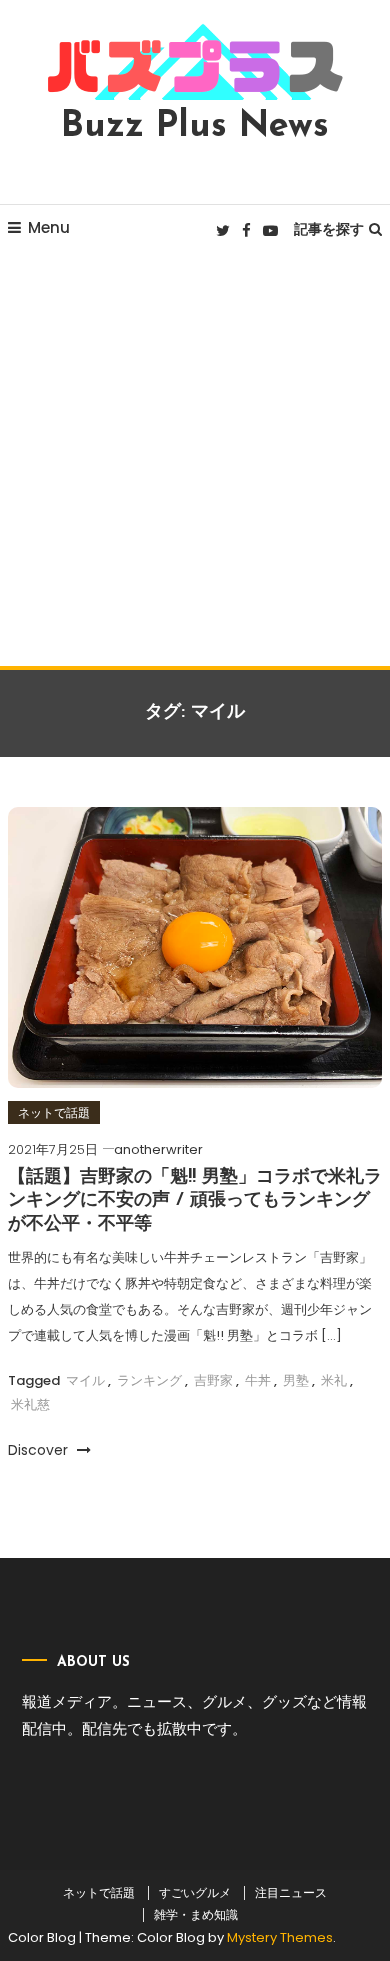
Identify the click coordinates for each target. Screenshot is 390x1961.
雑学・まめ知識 (196, 1915)
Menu (49, 227)
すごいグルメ (195, 1893)
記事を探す (329, 229)
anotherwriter (158, 1149)
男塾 (296, 1380)
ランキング (149, 1380)
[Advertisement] (195, 461)
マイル (85, 1380)
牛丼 (258, 1380)
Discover (40, 1450)
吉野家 (213, 1380)
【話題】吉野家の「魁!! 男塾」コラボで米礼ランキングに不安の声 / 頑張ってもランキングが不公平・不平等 (195, 1201)
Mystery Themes (280, 1937)
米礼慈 (30, 1404)
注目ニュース (291, 1893)
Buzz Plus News (195, 127)
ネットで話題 (54, 1112)
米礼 (334, 1380)
